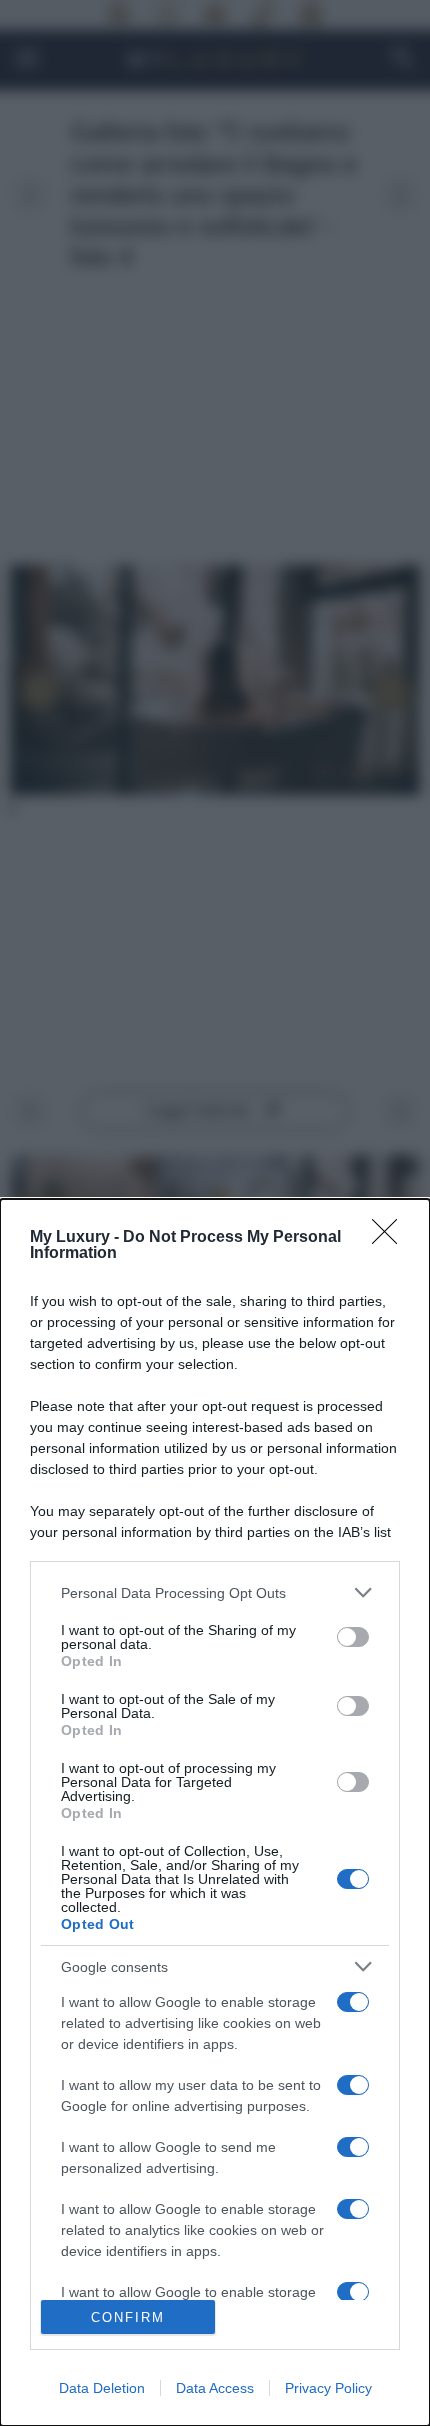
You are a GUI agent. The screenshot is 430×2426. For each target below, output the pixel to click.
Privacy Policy (328, 2388)
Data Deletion (102, 2388)
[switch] (353, 1637)
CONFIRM (128, 2317)
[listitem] (215, 1592)
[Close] (391, 1238)
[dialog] (215, 1812)
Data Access (215, 2388)
